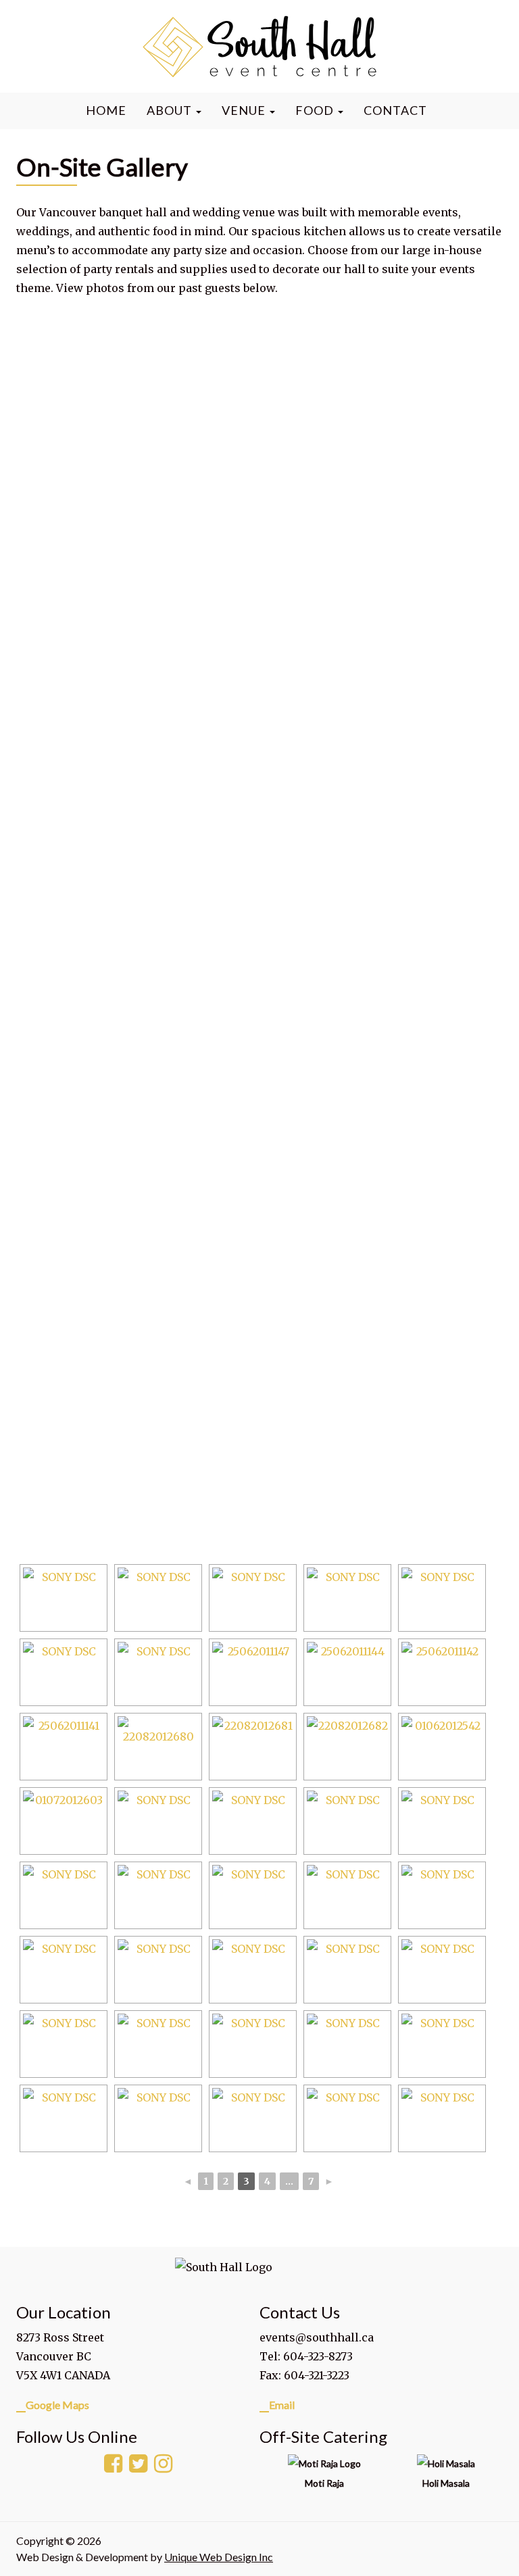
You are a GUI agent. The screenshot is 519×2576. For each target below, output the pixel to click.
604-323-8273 (318, 2356)
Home (106, 110)
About (171, 110)
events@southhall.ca (317, 2337)
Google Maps (57, 2405)
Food (316, 110)
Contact (395, 110)
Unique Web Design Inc (219, 2557)
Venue (245, 110)
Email (282, 2405)
